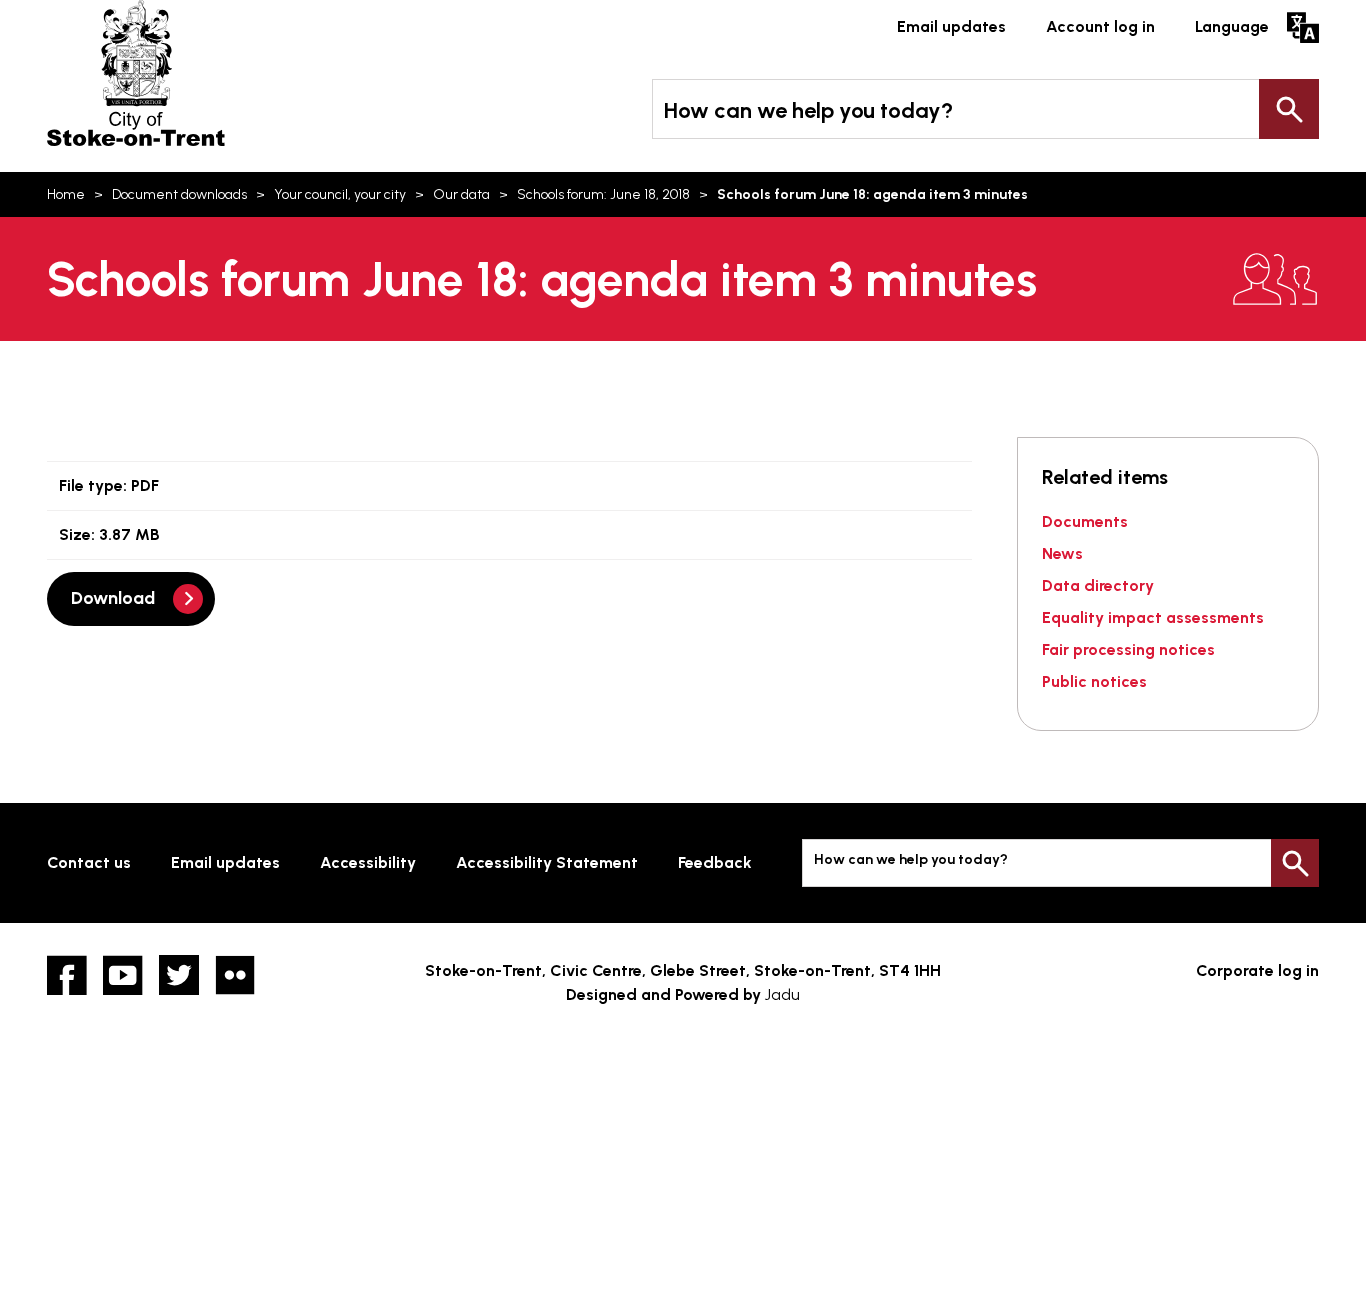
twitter (179, 975)
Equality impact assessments (1153, 617)
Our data (461, 194)
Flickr (235, 975)
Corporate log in (1257, 970)
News (1062, 553)
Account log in (1100, 26)
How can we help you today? (808, 110)
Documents (1085, 521)
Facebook (67, 975)
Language (1232, 26)
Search (1289, 109)
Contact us (89, 862)
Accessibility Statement (547, 862)
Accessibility (368, 862)
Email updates (951, 26)
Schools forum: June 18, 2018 (603, 194)
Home (66, 194)
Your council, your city (340, 194)
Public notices (1094, 681)
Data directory (1098, 585)
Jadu (782, 994)
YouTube (123, 975)
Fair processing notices (1128, 649)
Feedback (715, 862)
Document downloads (179, 194)
